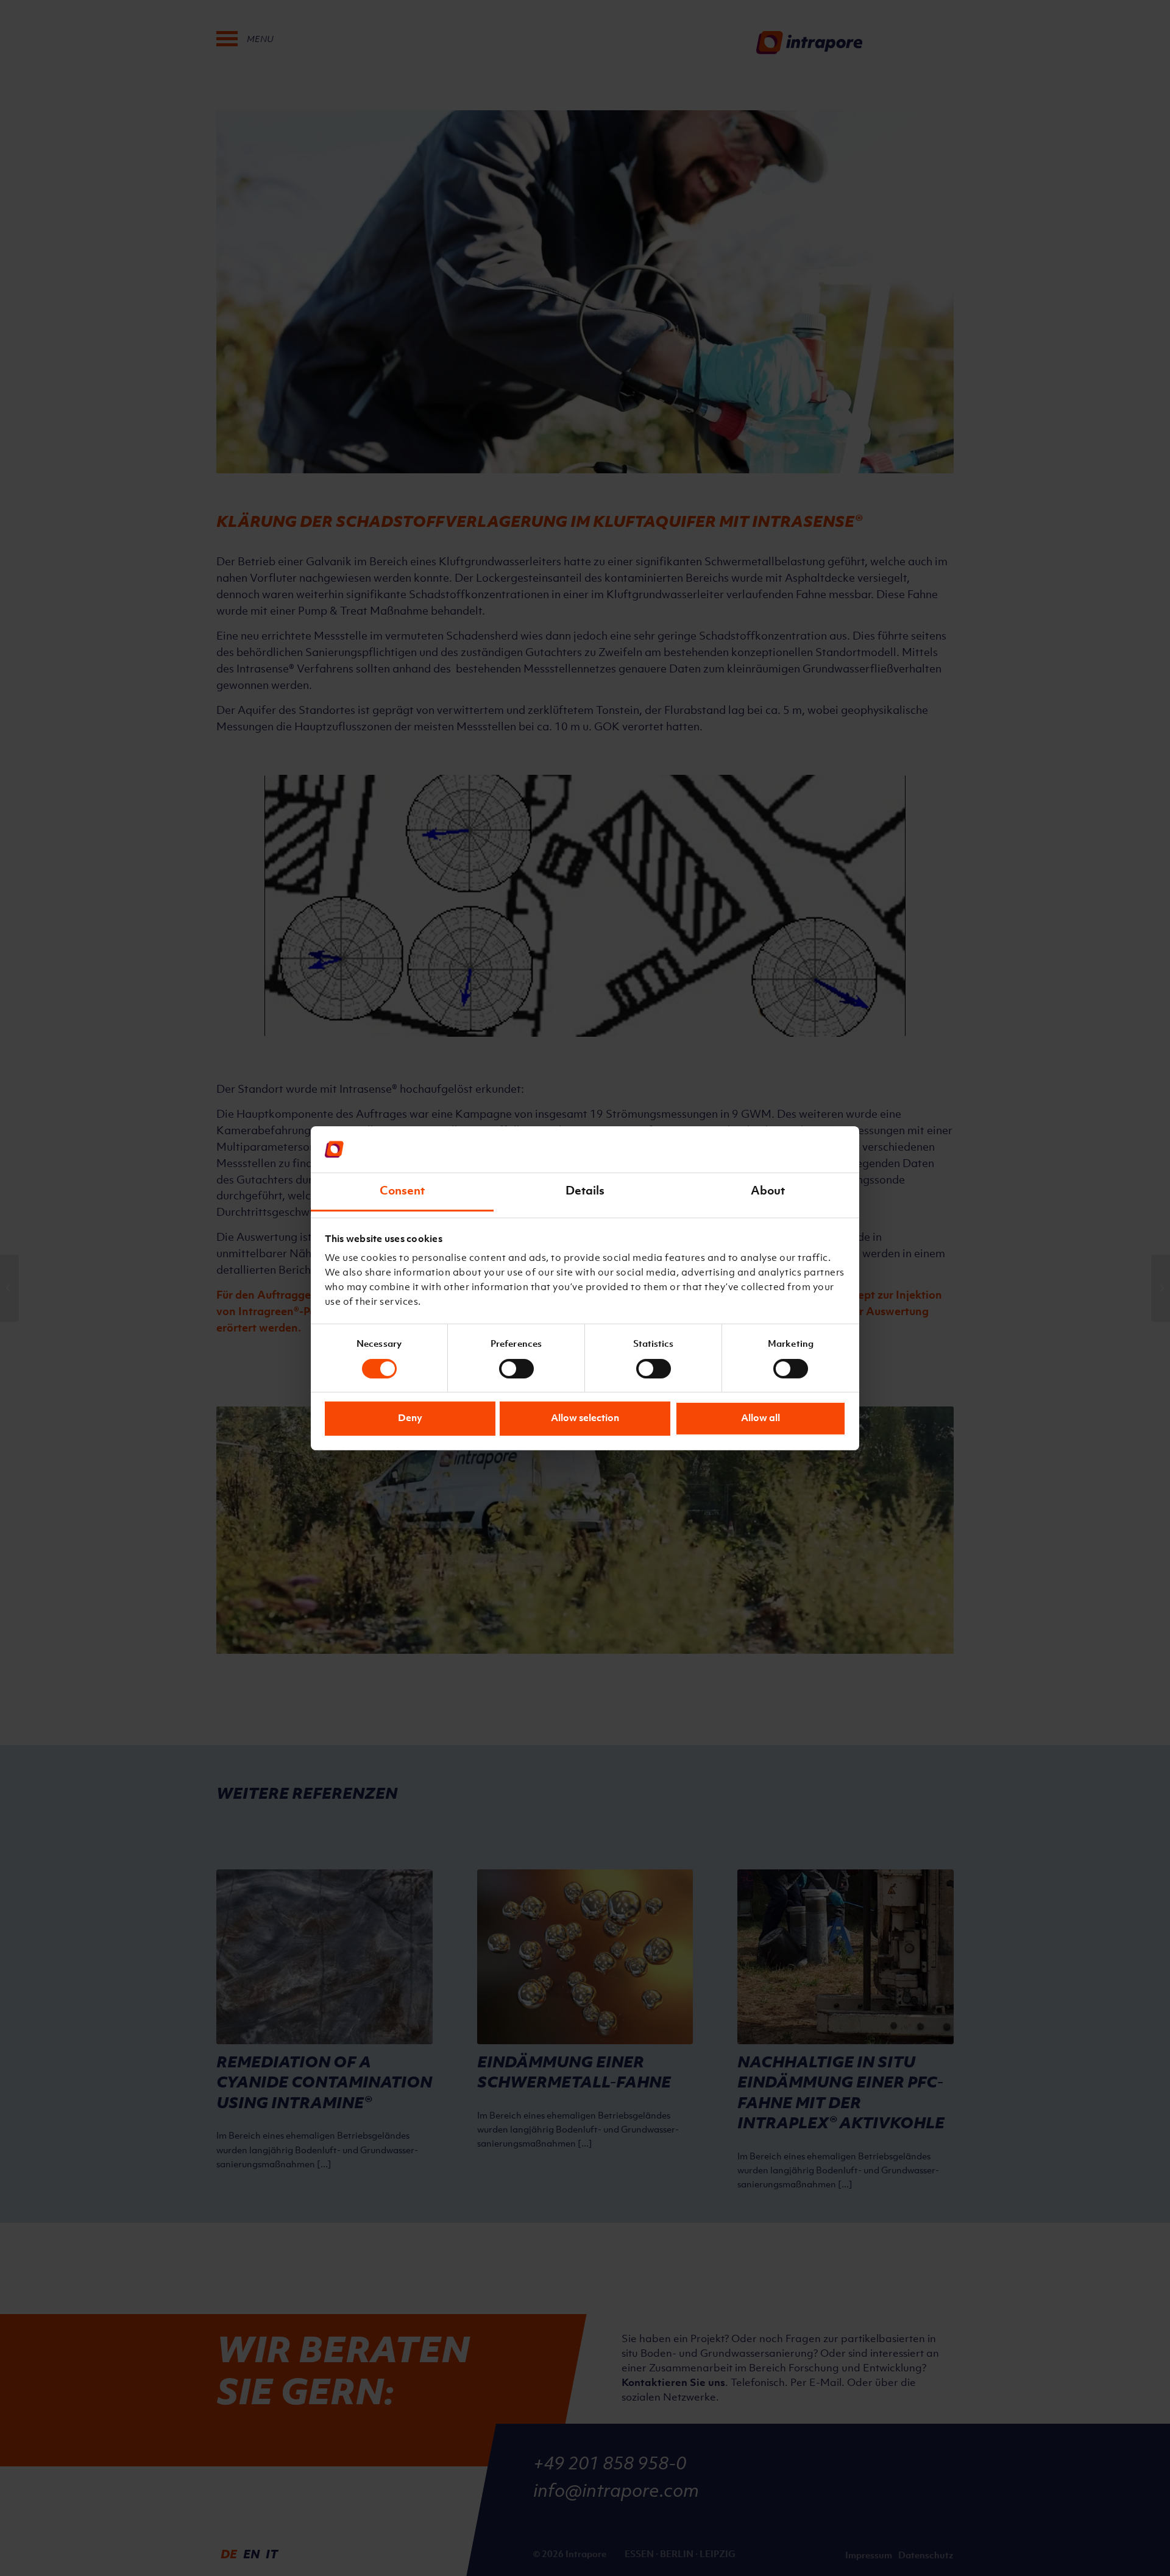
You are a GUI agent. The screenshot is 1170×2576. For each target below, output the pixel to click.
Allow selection (585, 1419)
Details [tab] (585, 1191)
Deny (410, 1419)
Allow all (760, 1419)
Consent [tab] (402, 1191)
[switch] (516, 1366)
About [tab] (768, 1191)
